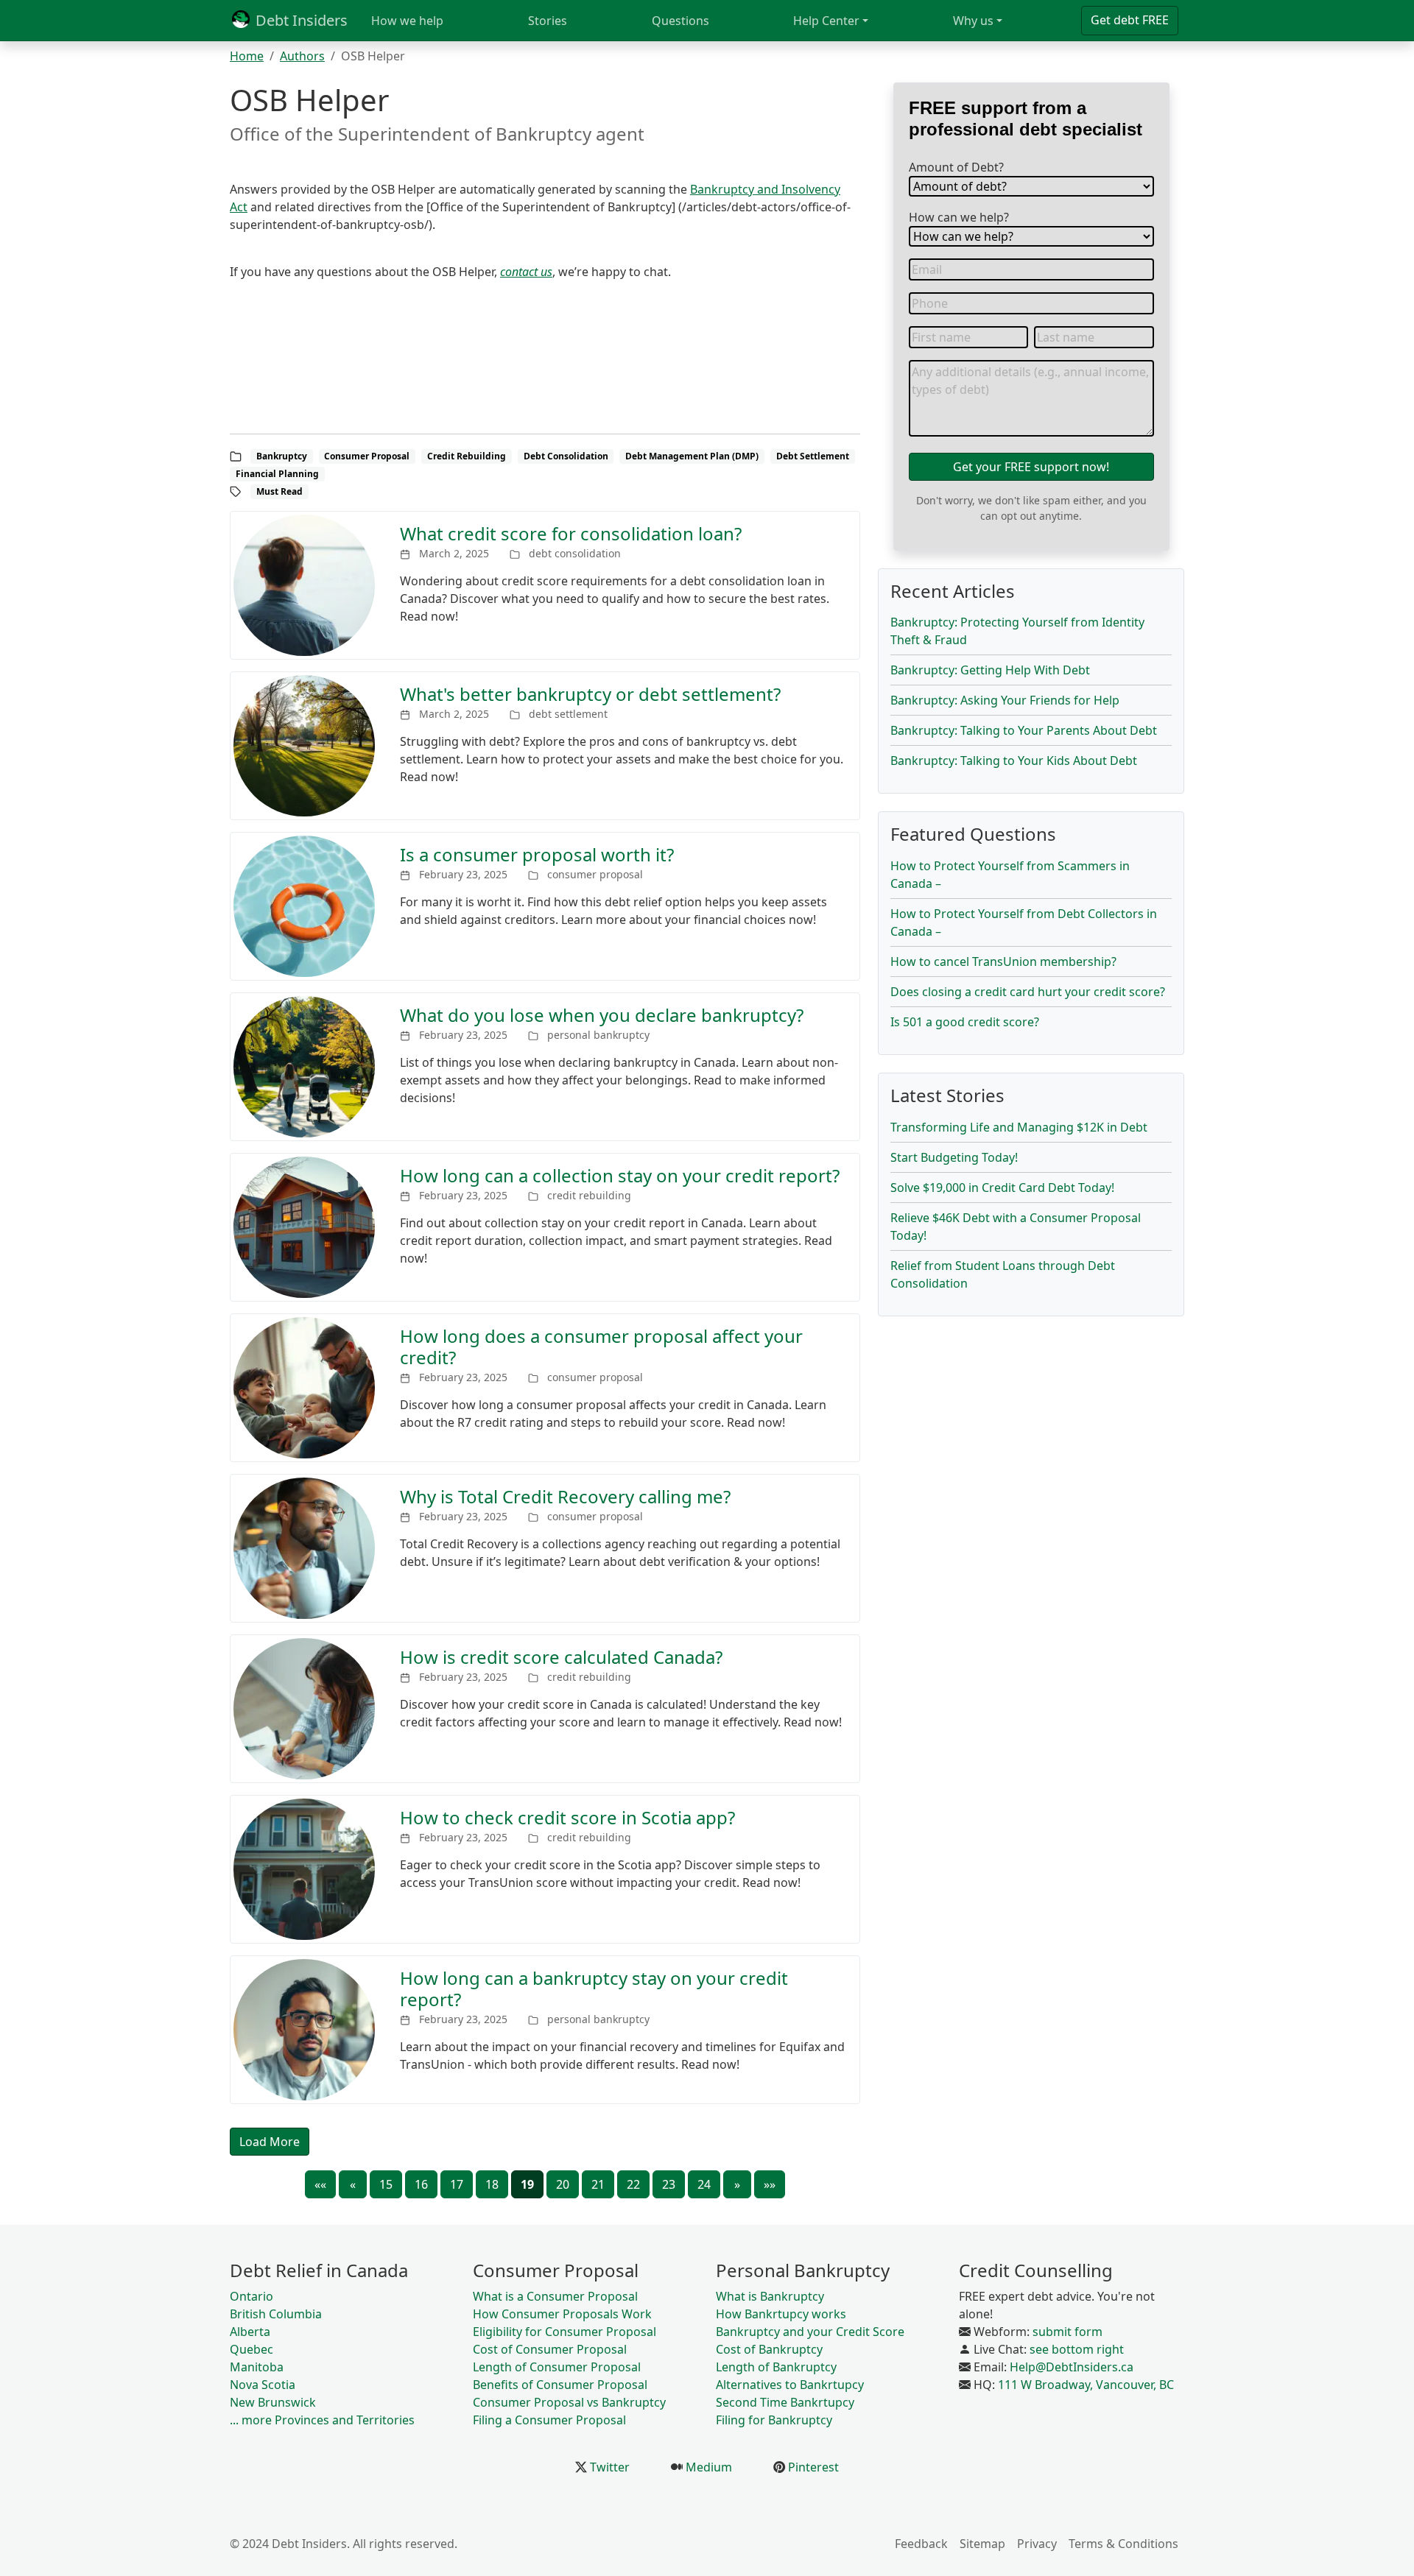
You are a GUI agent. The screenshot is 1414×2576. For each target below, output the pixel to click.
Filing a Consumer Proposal (549, 2420)
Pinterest (812, 2467)
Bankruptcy (282, 456)
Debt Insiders (300, 20)
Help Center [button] (826, 21)
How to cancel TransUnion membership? (1003, 961)
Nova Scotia (263, 2385)
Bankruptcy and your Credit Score (810, 2332)
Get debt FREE (1130, 20)
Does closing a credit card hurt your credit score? (1028, 992)
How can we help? (959, 217)
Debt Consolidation (566, 456)
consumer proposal (595, 874)
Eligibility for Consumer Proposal (564, 2332)
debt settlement (568, 714)
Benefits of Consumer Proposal (560, 2385)
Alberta (250, 2332)
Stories (548, 21)
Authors (302, 56)
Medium (707, 2467)
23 (669, 2184)
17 (457, 2184)
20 (563, 2184)
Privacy (1037, 2544)
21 (598, 2184)
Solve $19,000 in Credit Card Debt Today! (1002, 1188)
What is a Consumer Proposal (555, 2296)
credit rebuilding (589, 1195)
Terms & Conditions (1123, 2544)
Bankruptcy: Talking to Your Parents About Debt (1024, 730)
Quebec (252, 2349)
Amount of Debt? (956, 167)
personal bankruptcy (598, 1035)
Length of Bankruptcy (776, 2367)
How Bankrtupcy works (781, 2314)
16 (421, 2184)
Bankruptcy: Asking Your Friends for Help (1005, 700)
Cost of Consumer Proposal (550, 2349)
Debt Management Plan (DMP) (692, 456)
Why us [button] (973, 21)
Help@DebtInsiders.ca (1072, 2367)
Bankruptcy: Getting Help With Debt (990, 670)
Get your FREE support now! (1031, 467)
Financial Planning (277, 474)
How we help (407, 21)
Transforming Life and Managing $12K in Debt (1019, 1127)
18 (492, 2184)
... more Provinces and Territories (322, 2420)
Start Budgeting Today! (954, 1157)
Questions (680, 21)
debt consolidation (575, 553)
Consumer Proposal (367, 456)
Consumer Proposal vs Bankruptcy (569, 2402)
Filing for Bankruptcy (774, 2420)
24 (704, 2184)
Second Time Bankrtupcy (785, 2402)
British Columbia (276, 2314)
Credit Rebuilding (467, 456)
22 (633, 2184)
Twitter (608, 2467)
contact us (526, 272)
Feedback (921, 2544)
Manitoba (257, 2367)
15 (386, 2184)
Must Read (279, 491)
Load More (270, 2142)
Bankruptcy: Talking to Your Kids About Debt (1014, 761)
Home (247, 56)
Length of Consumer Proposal (557, 2367)
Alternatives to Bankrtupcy (790, 2385)
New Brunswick (273, 2402)
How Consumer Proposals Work (562, 2314)
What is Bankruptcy (770, 2296)
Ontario (252, 2296)
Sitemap (982, 2544)
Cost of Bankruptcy (769, 2349)
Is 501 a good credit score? (965, 1022)
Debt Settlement (813, 456)
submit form (1067, 2332)
